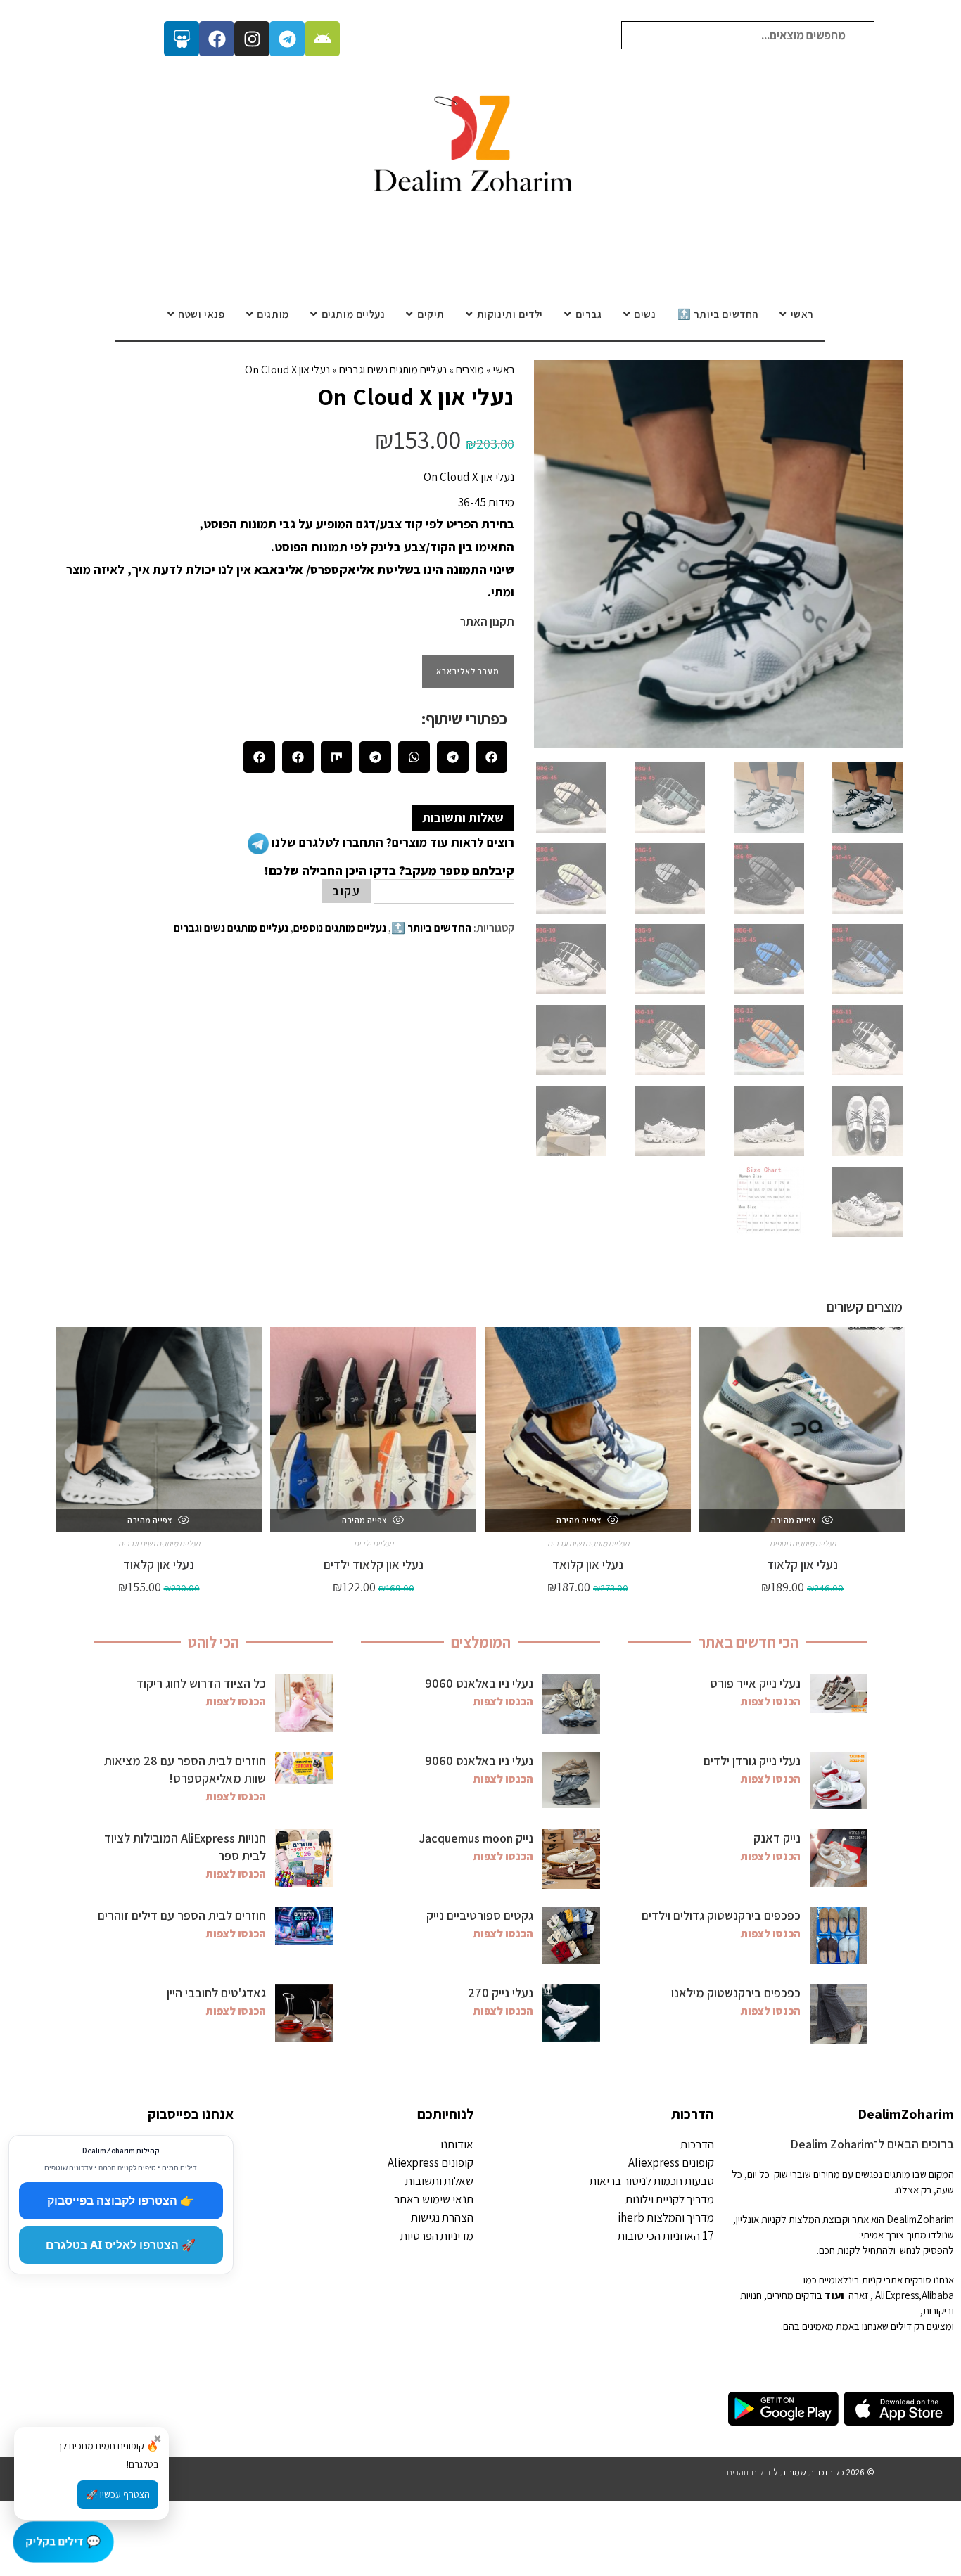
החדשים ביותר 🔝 (431, 928)
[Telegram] (287, 39)
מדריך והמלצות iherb (666, 2217)
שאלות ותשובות (439, 2181)
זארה (858, 2295)
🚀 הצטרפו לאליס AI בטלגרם (121, 2245)
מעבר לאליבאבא (468, 671)
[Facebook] (217, 39)
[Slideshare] (182, 39)
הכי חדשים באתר (748, 1642)
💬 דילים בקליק (63, 2541)
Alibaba (938, 2295)
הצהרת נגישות (442, 2217)
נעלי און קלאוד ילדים (374, 1564)
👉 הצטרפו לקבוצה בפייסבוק (121, 2200)
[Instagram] (252, 39)
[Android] (322, 39)
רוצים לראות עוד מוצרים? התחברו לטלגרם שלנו (392, 842)
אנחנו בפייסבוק (191, 2114)
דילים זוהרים (749, 2472)
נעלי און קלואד (588, 1564)
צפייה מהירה (794, 1520)
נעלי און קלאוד (802, 1564)
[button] (491, 757)
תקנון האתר (487, 622)
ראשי (504, 370)
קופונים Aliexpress (671, 2162)
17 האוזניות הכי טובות (666, 2236)
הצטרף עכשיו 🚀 (118, 2494)
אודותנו (457, 2144)
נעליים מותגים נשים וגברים (393, 370)
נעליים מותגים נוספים (340, 928)
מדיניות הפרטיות (437, 2236)
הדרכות (693, 2114)
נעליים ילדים (374, 1543)
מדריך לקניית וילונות (670, 2199)
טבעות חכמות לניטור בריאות (652, 2181)
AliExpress (897, 2295)
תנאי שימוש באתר (434, 2199)
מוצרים (470, 370)
